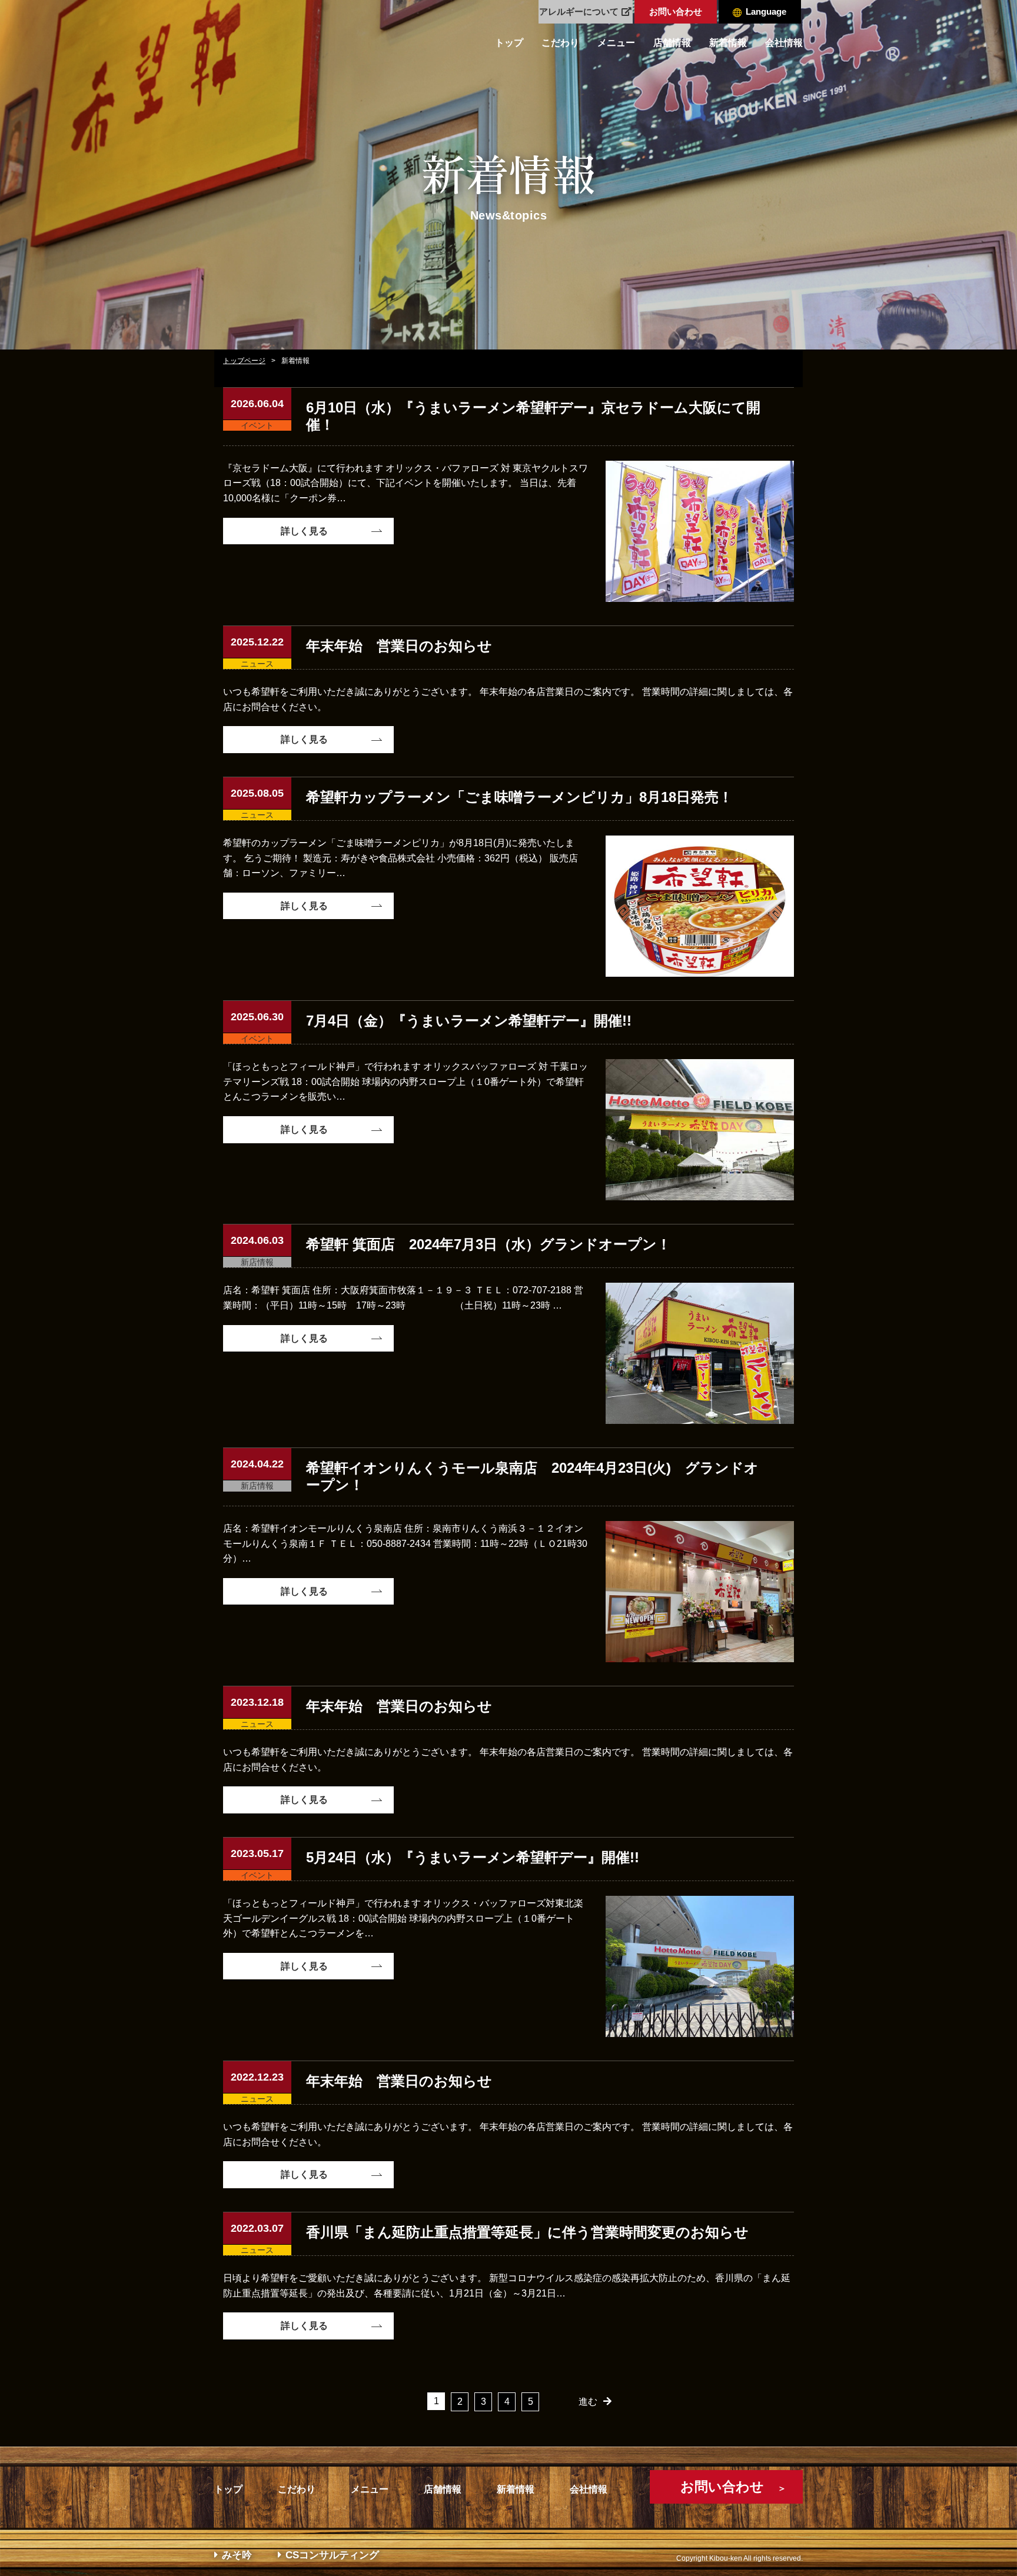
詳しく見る (304, 531)
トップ (509, 43)
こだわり (560, 43)
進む (588, 2402)
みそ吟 (237, 2555)
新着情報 (728, 43)
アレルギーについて (579, 11)
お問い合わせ (676, 11)
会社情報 (784, 43)
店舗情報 (672, 43)
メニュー (616, 43)
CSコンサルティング (332, 2555)
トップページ (244, 361)
